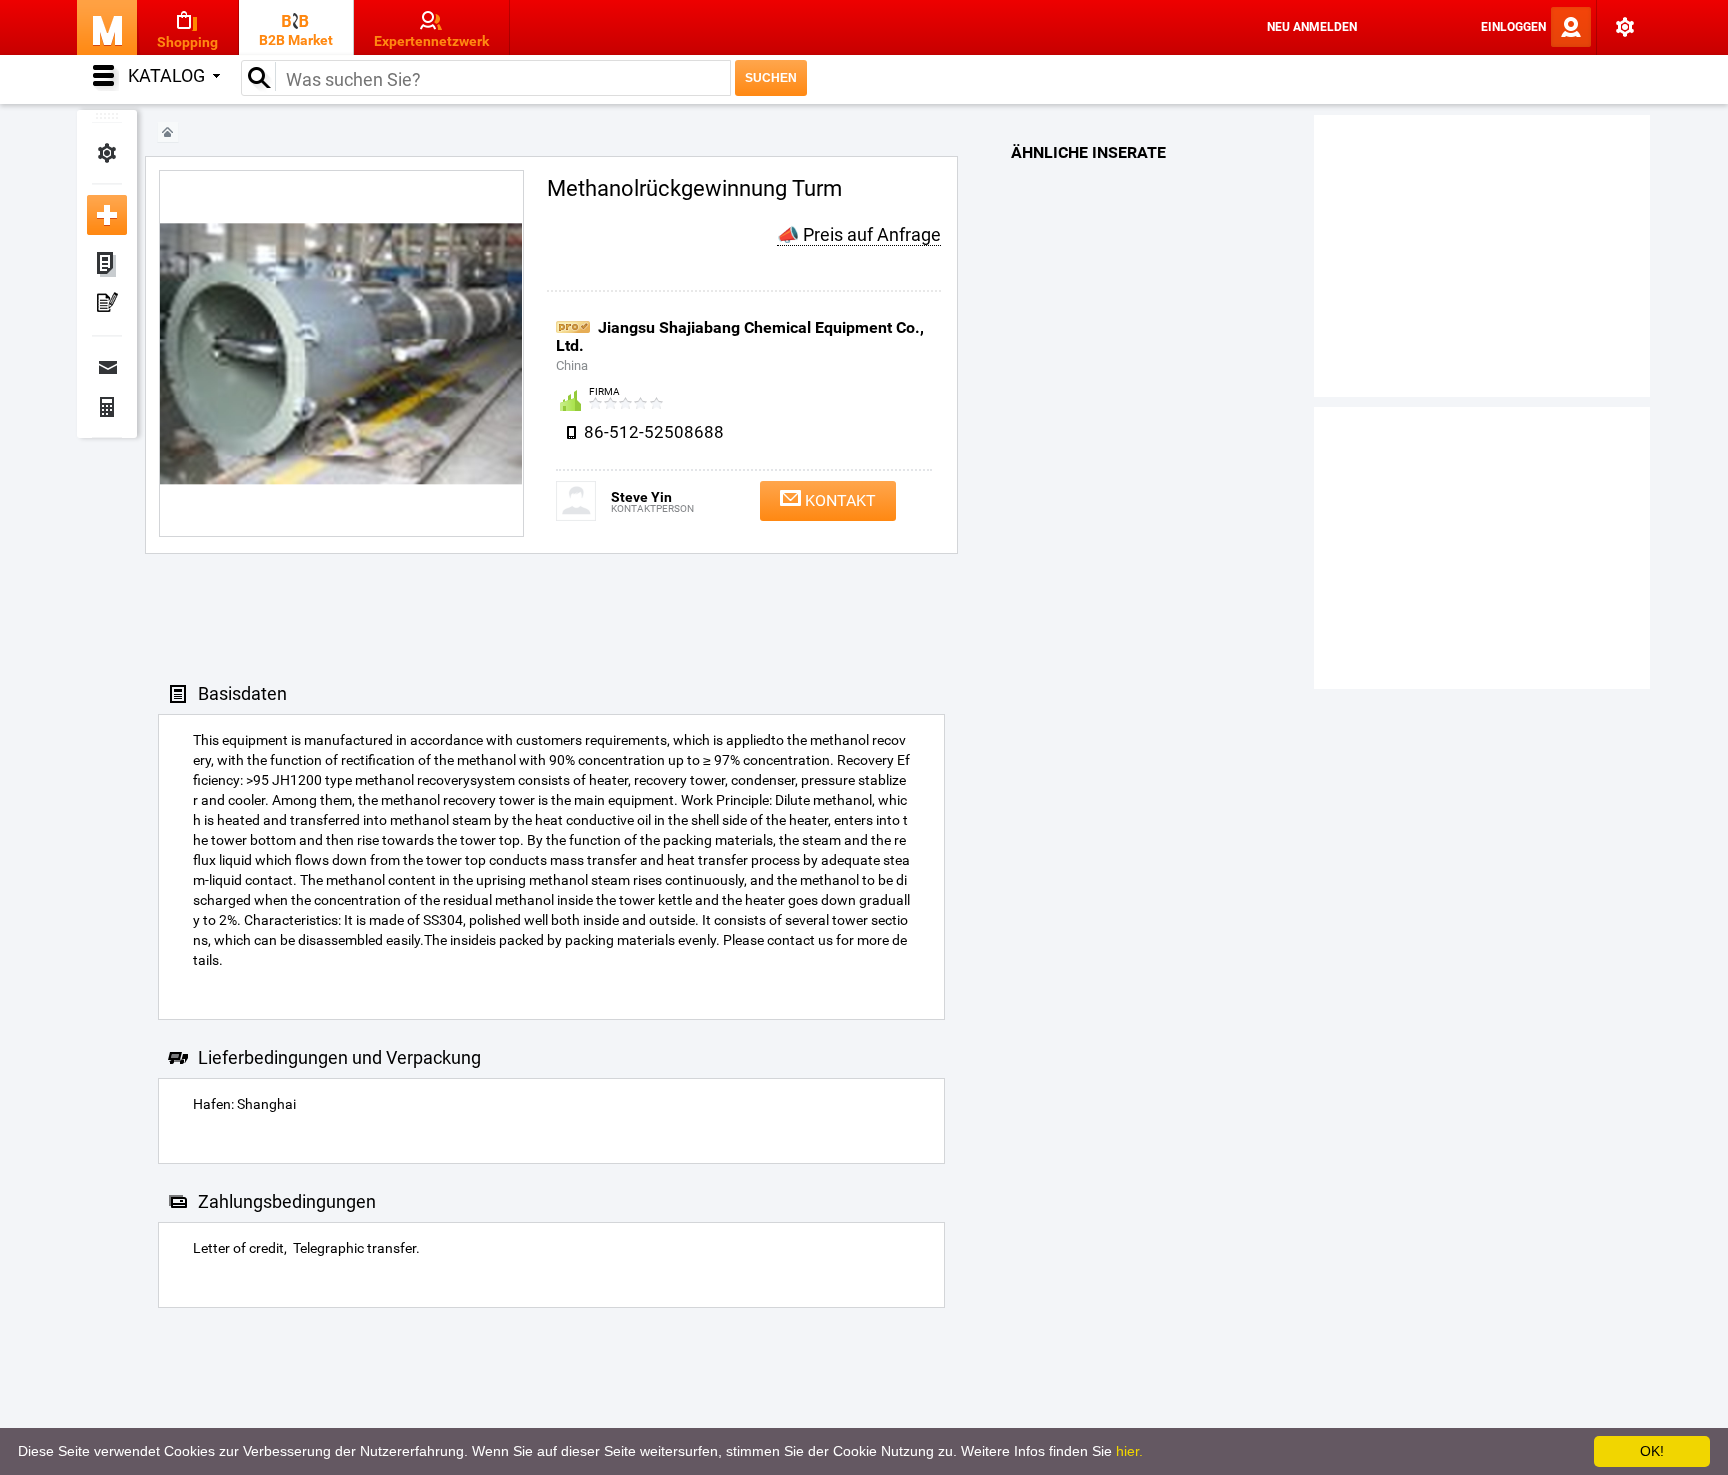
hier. (1129, 1451)
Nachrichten (107, 367)
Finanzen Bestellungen (107, 407)
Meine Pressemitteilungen (107, 305)
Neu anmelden (1312, 27)
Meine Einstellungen (107, 153)
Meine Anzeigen (107, 265)
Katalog (166, 75)
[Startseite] (168, 132)
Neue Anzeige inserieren (107, 215)
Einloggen (1513, 27)
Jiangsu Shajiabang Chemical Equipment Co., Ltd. (740, 336)
